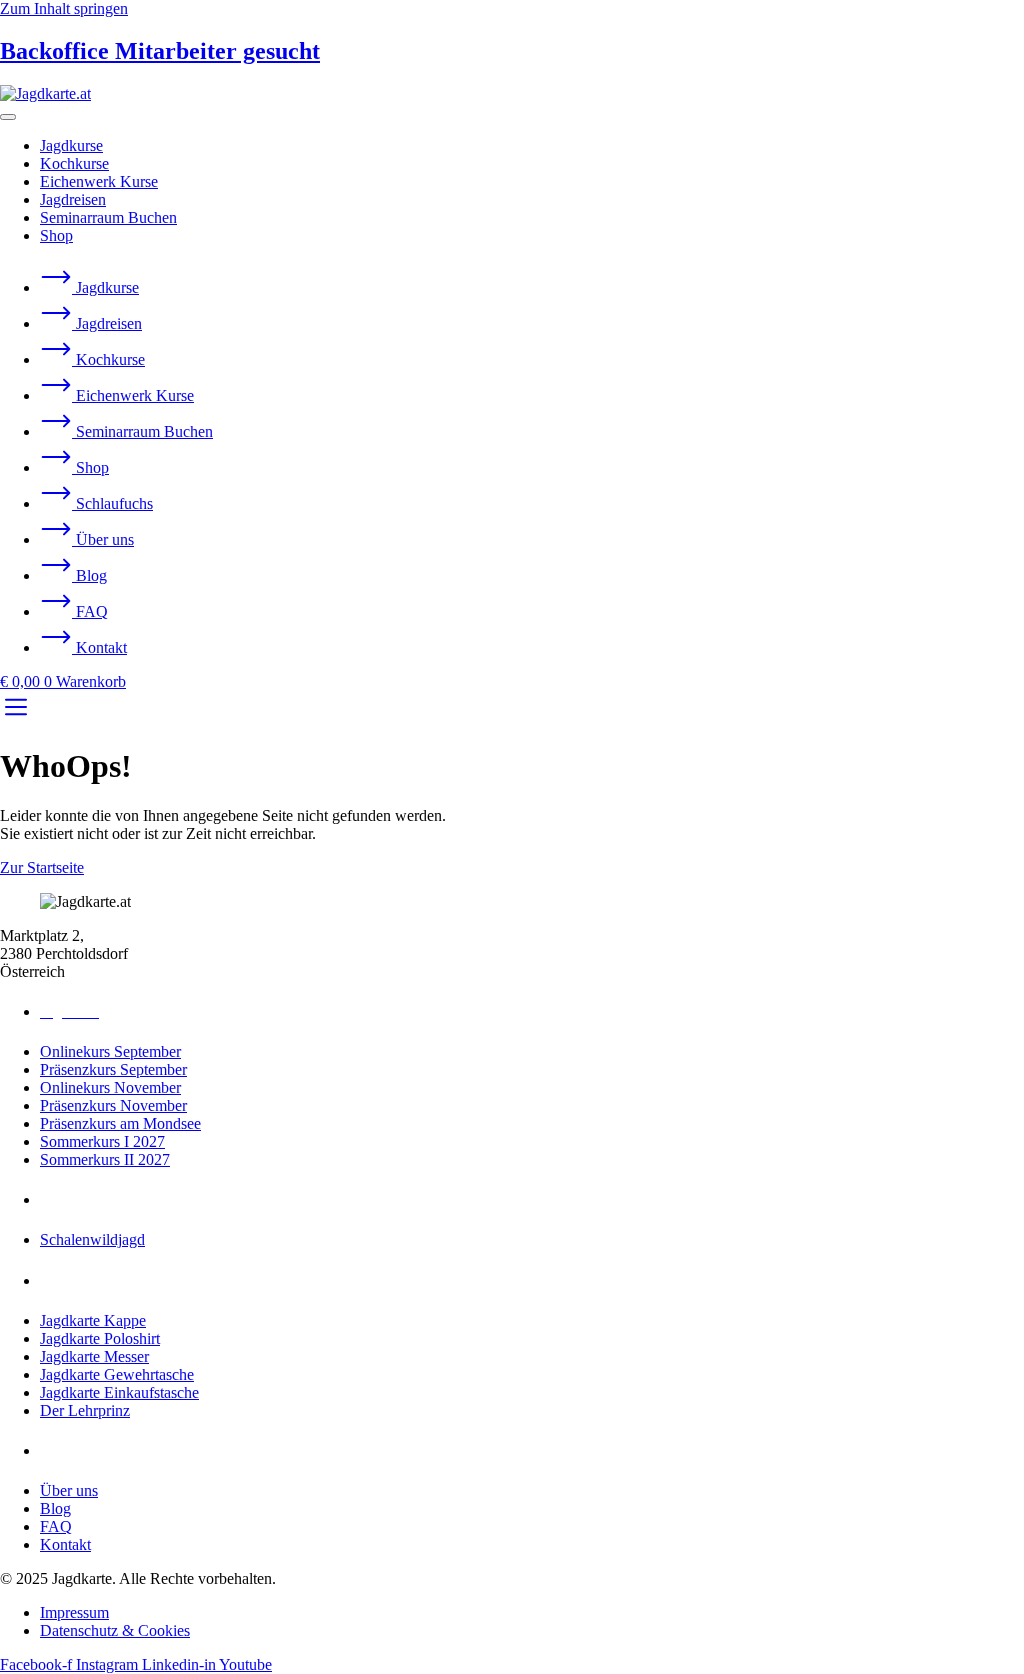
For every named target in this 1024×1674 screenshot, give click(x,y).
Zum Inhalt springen (64, 8)
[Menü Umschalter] (8, 117)
